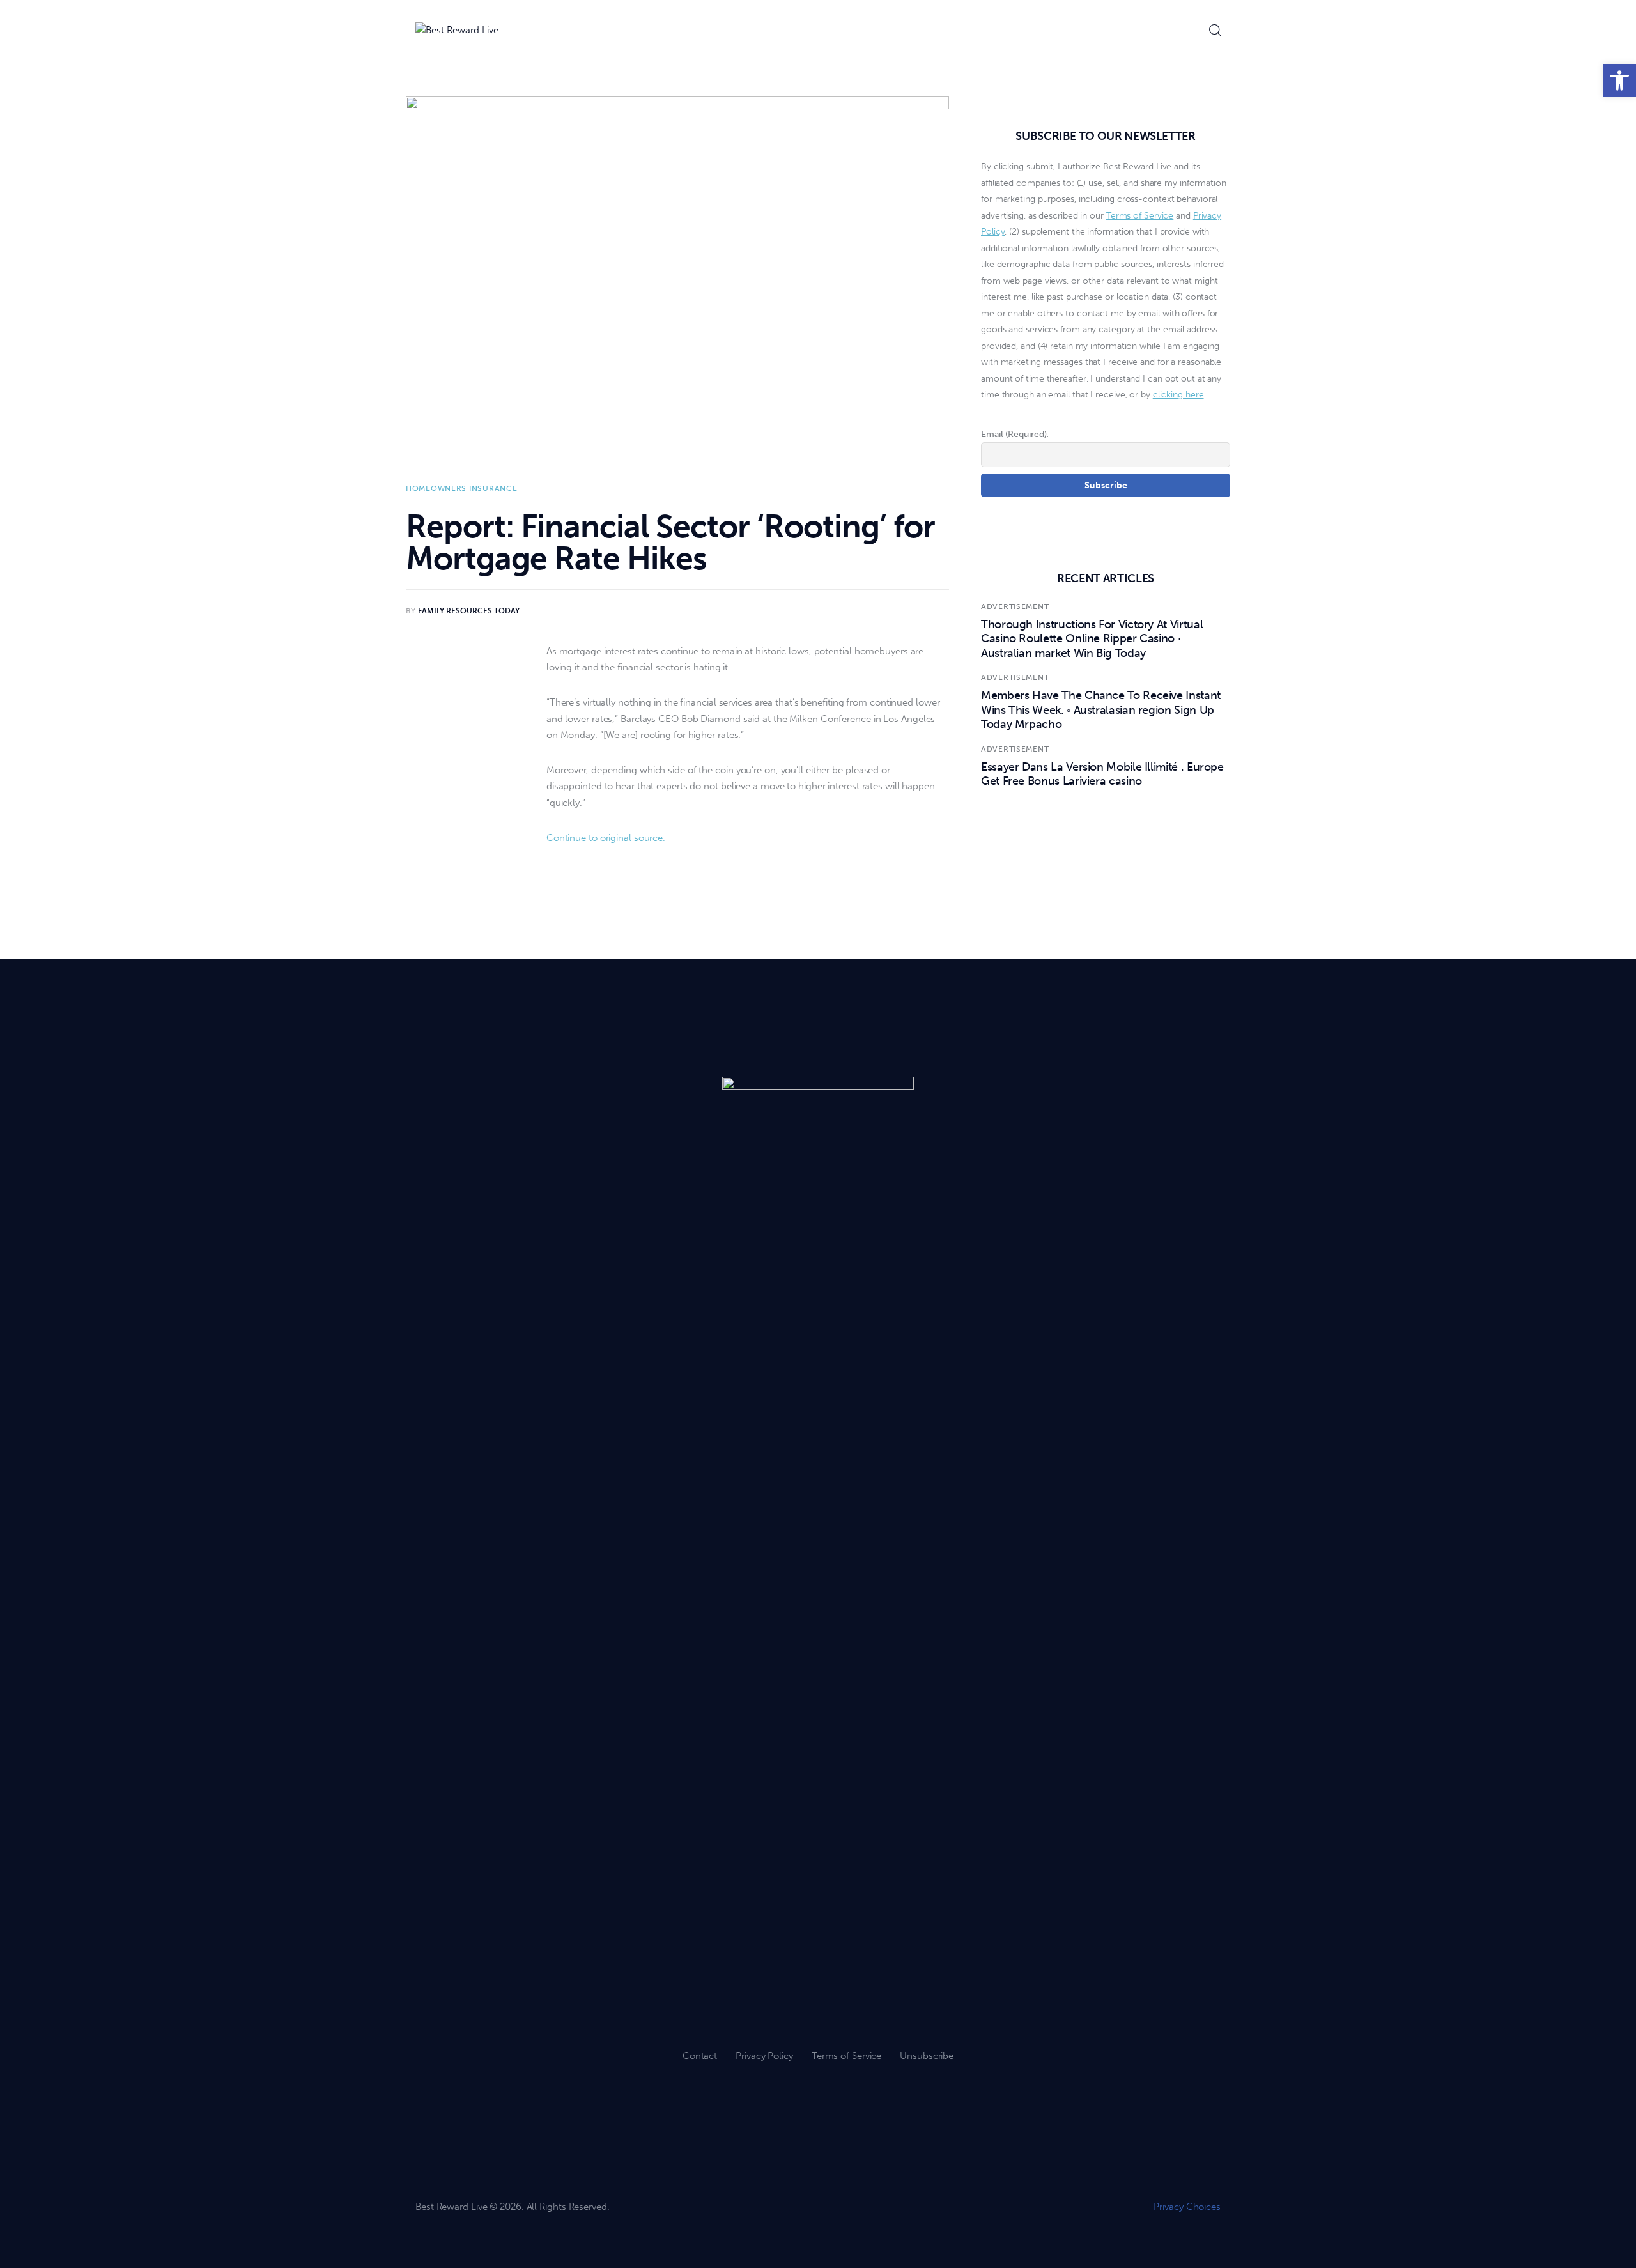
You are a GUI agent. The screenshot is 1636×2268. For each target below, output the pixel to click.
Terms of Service (1140, 216)
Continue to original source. (606, 838)
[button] (1619, 81)
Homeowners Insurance (461, 488)
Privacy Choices (1187, 2207)
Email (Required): (1015, 434)
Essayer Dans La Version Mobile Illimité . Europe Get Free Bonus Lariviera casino (1102, 774)
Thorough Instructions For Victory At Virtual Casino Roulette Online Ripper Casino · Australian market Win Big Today (1092, 639)
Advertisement (1015, 606)
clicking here (1178, 395)
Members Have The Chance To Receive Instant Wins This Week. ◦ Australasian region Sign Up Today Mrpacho (1101, 710)
